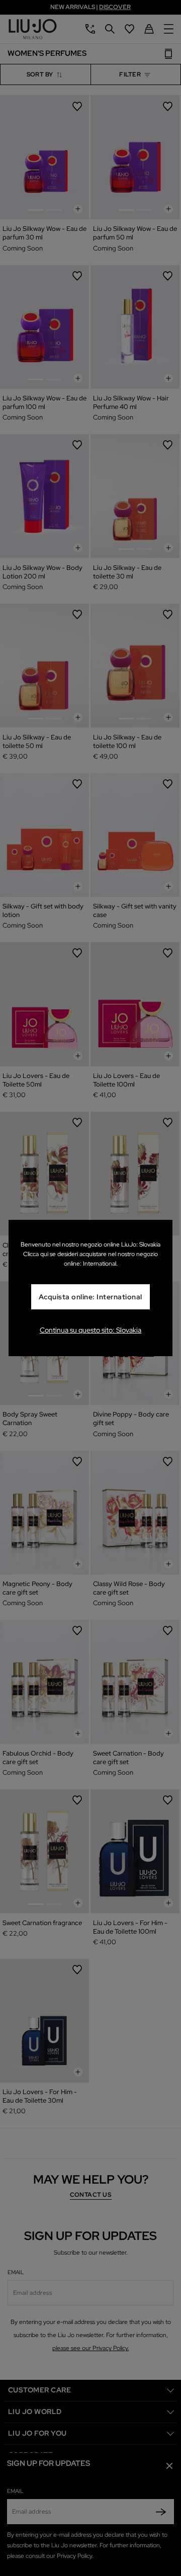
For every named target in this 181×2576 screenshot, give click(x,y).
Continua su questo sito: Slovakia (90, 1330)
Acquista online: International (90, 1297)
